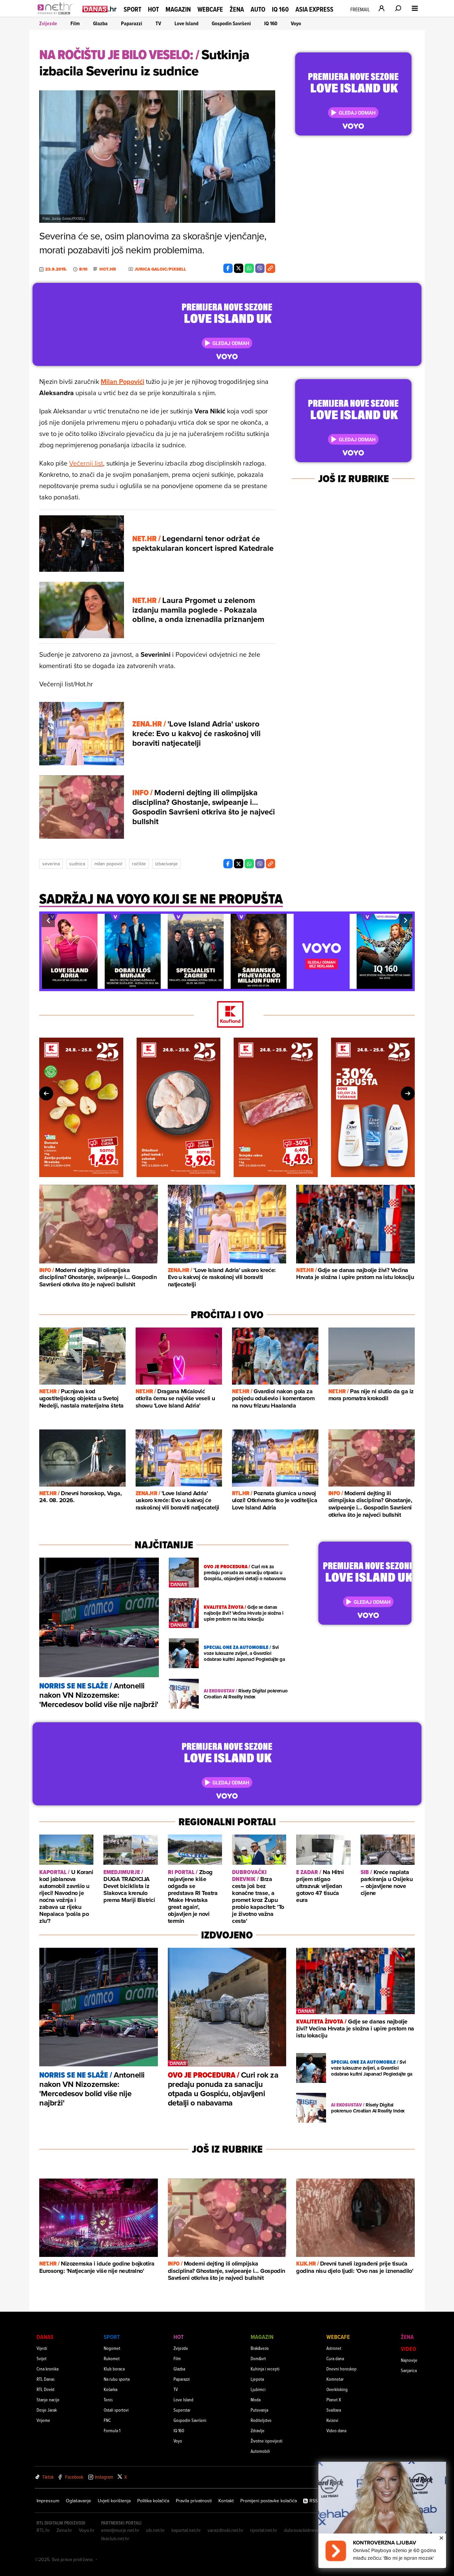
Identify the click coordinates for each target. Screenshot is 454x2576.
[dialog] (382, 2515)
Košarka (111, 2389)
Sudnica (77, 864)
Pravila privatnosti (194, 2501)
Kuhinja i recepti (265, 2369)
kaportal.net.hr (186, 2530)
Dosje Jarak (47, 2410)
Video (408, 2349)
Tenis (108, 2400)
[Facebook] (228, 268)
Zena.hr (64, 2530)
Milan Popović (109, 864)
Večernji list (86, 463)
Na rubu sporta (117, 2379)
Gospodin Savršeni (231, 23)
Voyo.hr (87, 2530)
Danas (45, 2337)
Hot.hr (108, 269)
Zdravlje (258, 2430)
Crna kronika (48, 2369)
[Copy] (271, 268)
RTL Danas (46, 2379)
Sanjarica (409, 2370)
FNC (107, 2420)
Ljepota (257, 2379)
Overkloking (337, 2389)
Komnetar (335, 2379)
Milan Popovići (122, 381)
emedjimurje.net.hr (120, 2530)
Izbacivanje (167, 864)
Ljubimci (258, 2389)
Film (75, 23)
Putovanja (259, 2410)
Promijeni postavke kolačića (269, 2501)
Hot (153, 9)
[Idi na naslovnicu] (57, 15)
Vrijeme (43, 2420)
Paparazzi (132, 23)
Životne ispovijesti (267, 2441)
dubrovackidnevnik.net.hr (310, 2530)
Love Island (186, 23)
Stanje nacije (48, 2400)
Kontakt (226, 2501)
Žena (237, 9)
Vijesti (42, 2348)
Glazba (100, 23)
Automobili (260, 2451)
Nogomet (112, 2348)
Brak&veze (260, 2348)
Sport (132, 9)
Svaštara (334, 2410)
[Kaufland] (227, 1015)
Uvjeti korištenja (114, 2501)
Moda (256, 2400)
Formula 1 (112, 2430)
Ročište (139, 864)
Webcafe (210, 9)
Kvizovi (332, 2420)
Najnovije (409, 2360)
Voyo (296, 23)
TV (158, 23)
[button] (48, 920)
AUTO (258, 9)
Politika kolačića (153, 2501)
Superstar (182, 2410)
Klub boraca (114, 2369)
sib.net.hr (155, 2530)
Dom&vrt (258, 2358)
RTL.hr (43, 2530)
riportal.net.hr (264, 2530)
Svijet (42, 2358)
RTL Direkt (46, 2389)
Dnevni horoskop (341, 2369)
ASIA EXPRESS (314, 9)
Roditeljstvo (261, 2420)
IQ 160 (280, 9)
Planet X (334, 2400)
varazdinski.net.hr (225, 2530)
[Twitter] (239, 268)
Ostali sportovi (116, 2410)
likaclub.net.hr (115, 2538)
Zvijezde (48, 23)
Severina (51, 864)
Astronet (334, 2348)
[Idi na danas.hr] (100, 9)
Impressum (48, 2501)
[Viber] (260, 268)
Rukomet (112, 2358)
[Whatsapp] (249, 268)
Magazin (178, 9)
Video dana (336, 2430)
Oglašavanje (78, 2501)
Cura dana (335, 2358)
